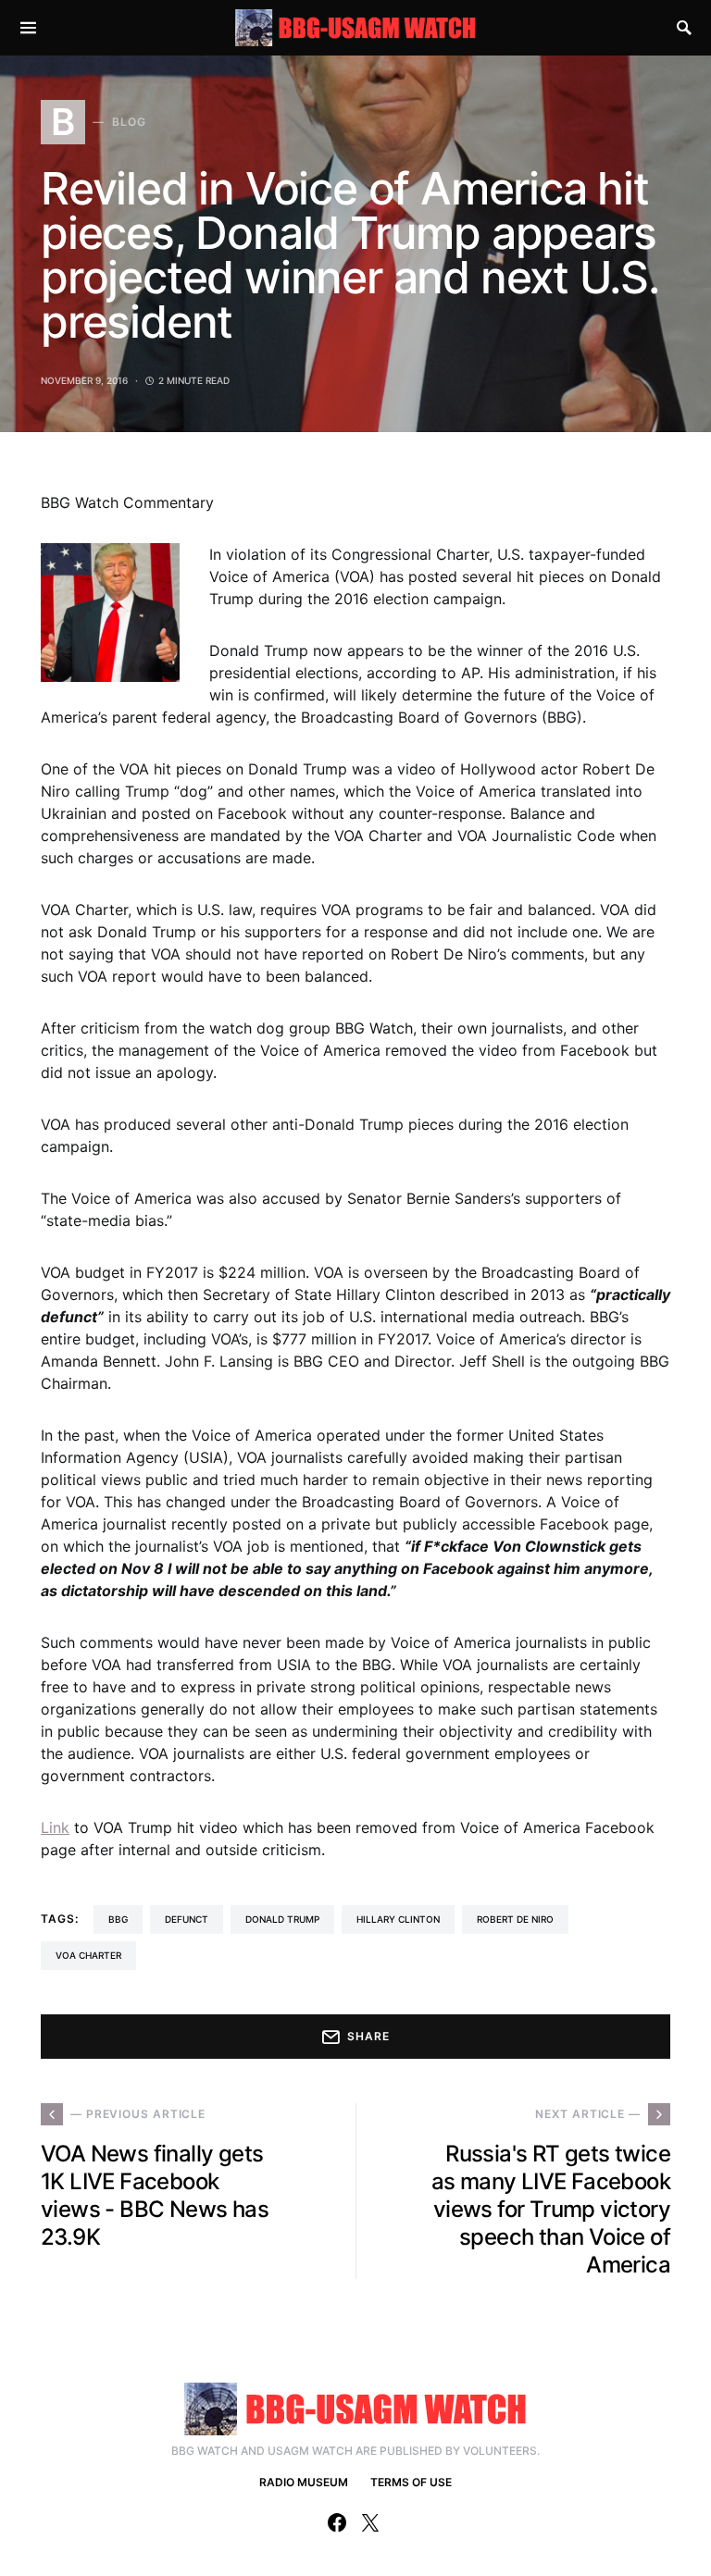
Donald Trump (282, 1919)
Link (55, 1827)
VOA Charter (88, 1955)
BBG (118, 1919)
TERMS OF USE (411, 2482)
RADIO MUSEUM (304, 2482)
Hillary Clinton (398, 1919)
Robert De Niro (515, 1919)
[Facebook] (337, 2522)
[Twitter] (370, 2522)
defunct (187, 1919)
